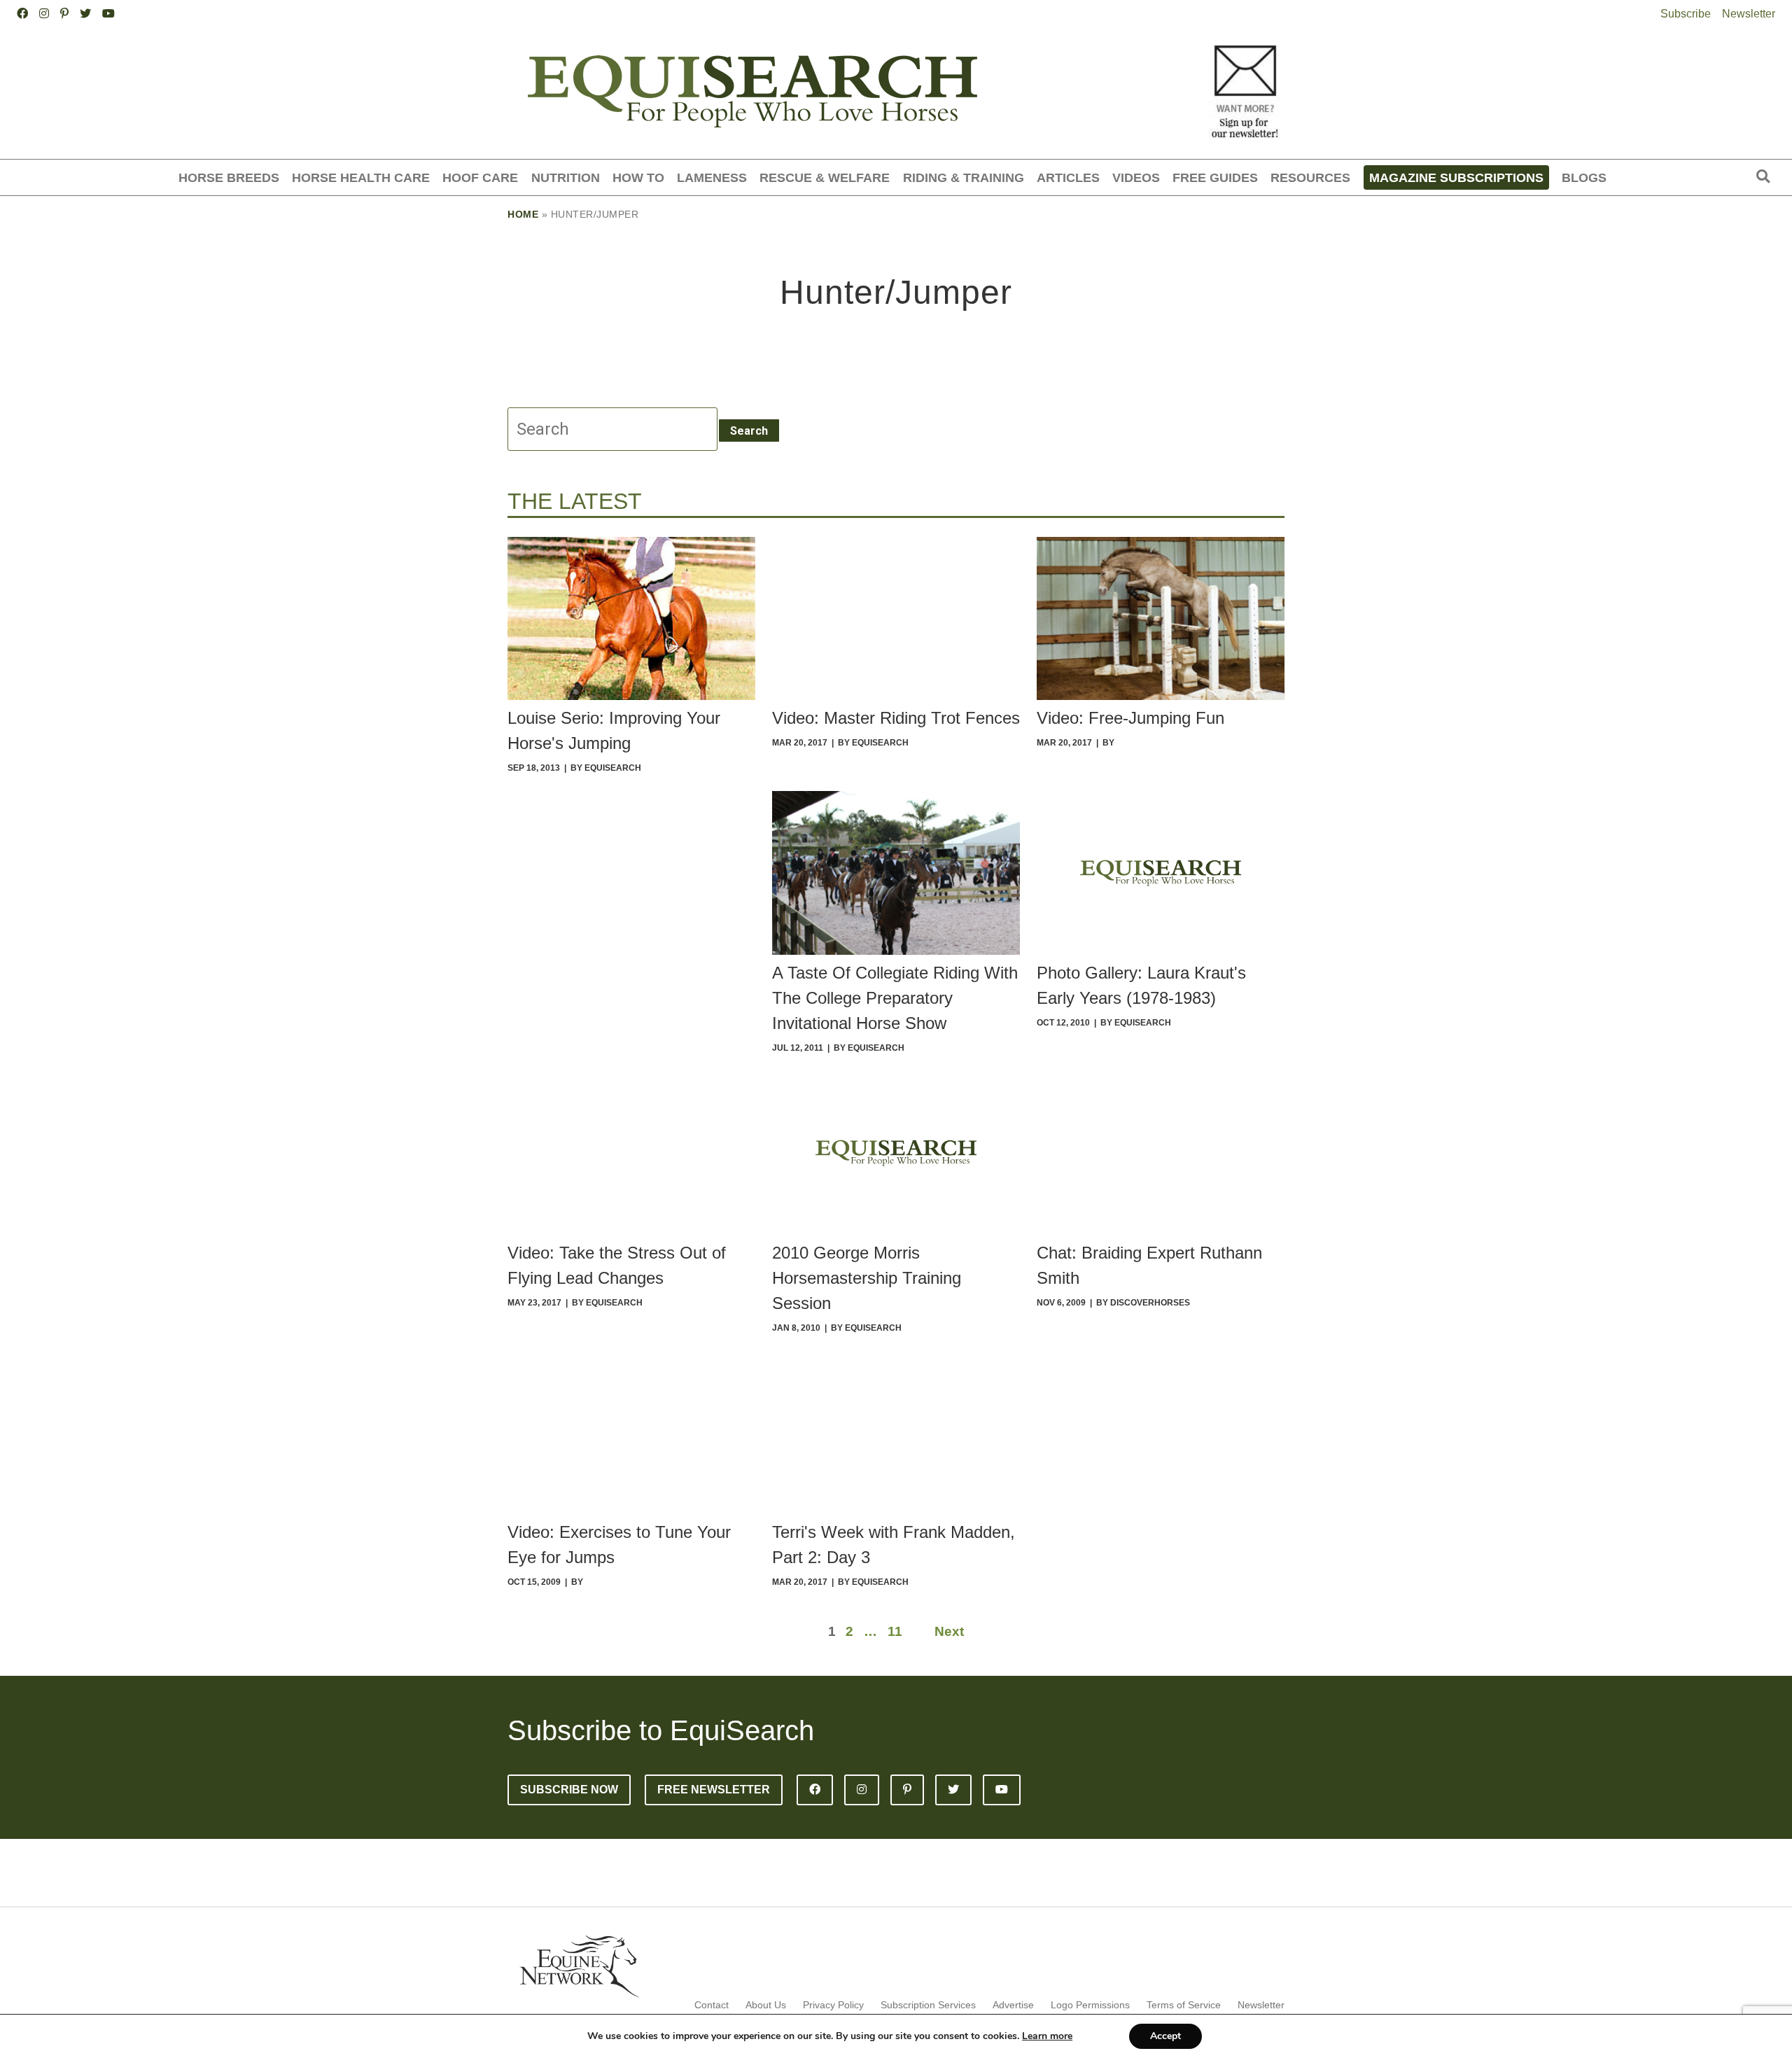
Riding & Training (964, 177)
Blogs (1584, 177)
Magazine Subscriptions (1456, 177)
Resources (1310, 177)
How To (638, 177)
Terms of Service (1184, 2005)
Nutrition (566, 177)
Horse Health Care (361, 177)
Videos (1136, 177)
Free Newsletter (714, 1790)
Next (949, 1631)
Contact (712, 2005)
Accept (1165, 2036)
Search (749, 431)
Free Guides (1215, 177)
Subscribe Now (569, 1790)
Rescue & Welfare (825, 177)
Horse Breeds (229, 177)
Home (523, 214)
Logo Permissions (1090, 2005)
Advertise (1013, 2005)
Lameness (712, 177)
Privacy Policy (833, 2005)
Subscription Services (928, 2005)
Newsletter (1749, 14)
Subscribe (1686, 14)
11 (895, 1631)
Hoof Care (480, 177)
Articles (1068, 177)
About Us (766, 2005)
